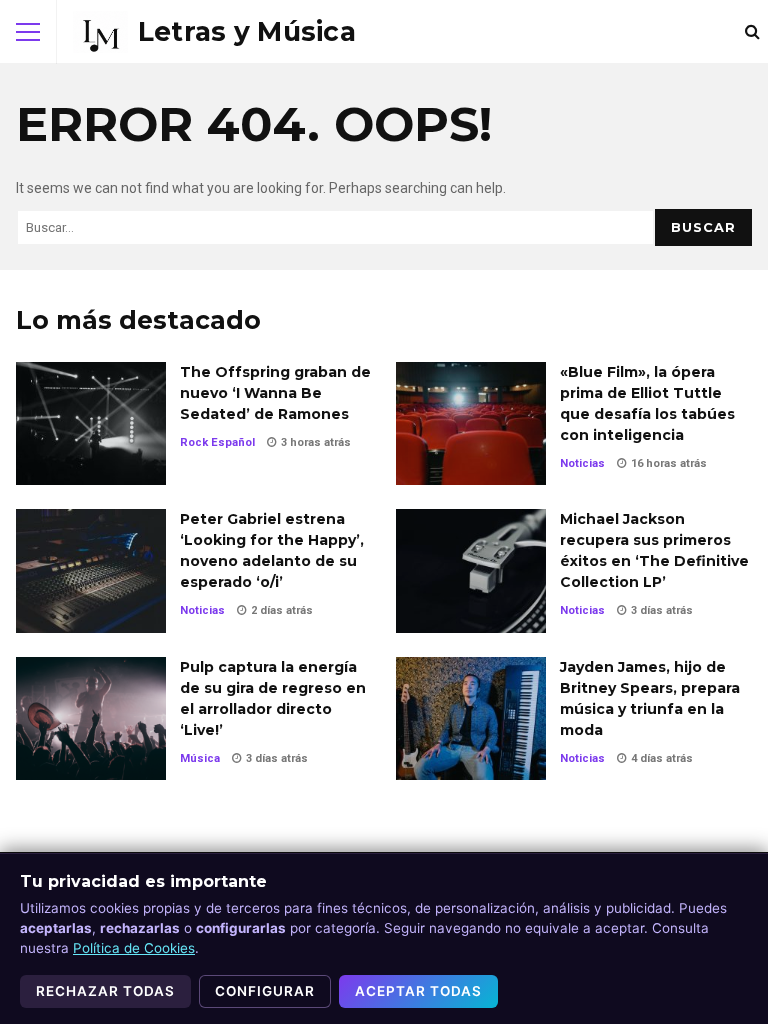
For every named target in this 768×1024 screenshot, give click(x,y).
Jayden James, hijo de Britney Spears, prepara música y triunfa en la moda (471, 718)
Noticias (582, 463)
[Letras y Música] (214, 32)
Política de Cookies (134, 948)
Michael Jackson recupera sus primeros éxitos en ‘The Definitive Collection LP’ (471, 570)
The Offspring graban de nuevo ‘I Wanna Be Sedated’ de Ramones (91, 423)
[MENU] (28, 32)
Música (200, 758)
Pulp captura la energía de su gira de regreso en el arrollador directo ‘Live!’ (91, 718)
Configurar (265, 991)
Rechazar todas (105, 991)
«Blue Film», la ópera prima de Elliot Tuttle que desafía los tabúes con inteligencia (471, 423)
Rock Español (217, 442)
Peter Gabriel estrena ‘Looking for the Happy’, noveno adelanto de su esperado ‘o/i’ (91, 570)
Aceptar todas (418, 991)
